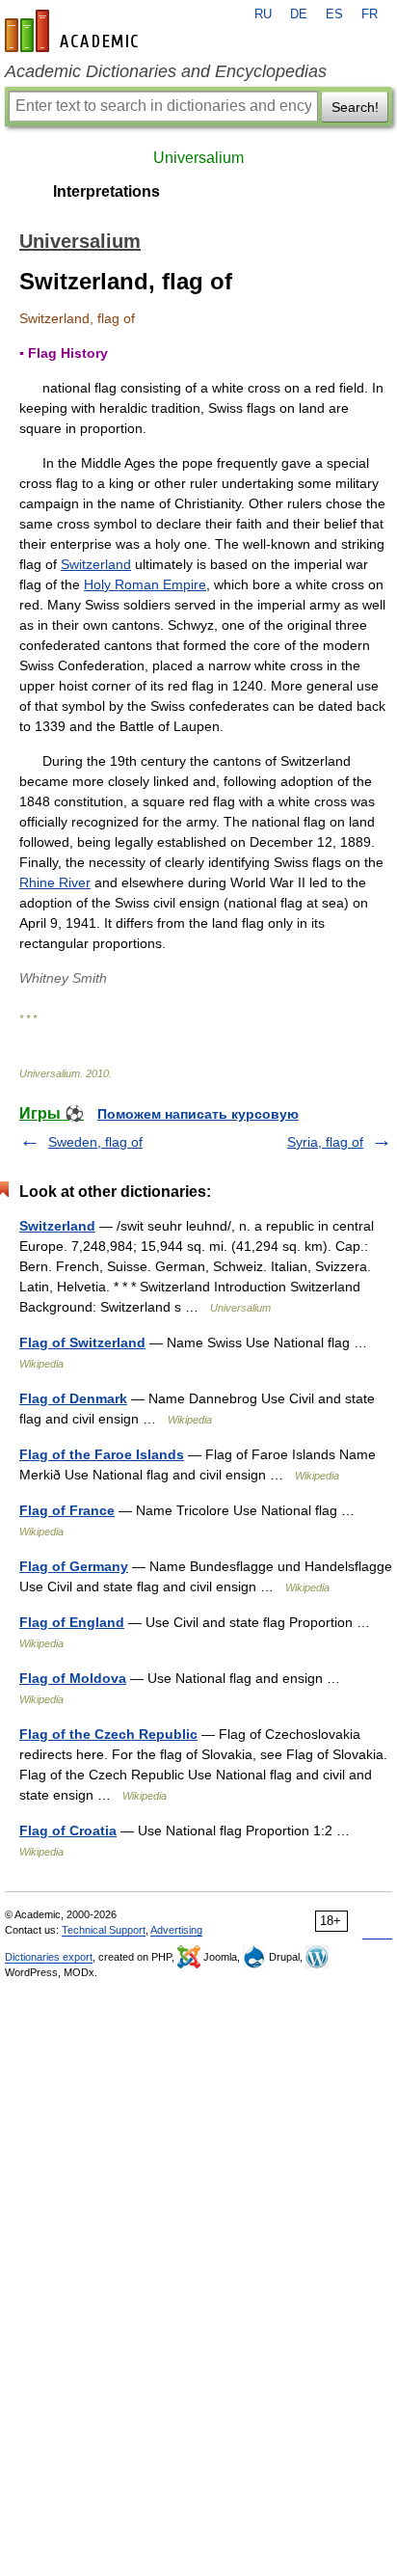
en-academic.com (74, 31)
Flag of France (67, 1510)
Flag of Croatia (68, 1830)
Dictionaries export (49, 1957)
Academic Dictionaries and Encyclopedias (166, 71)
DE (299, 14)
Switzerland (96, 564)
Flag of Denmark (73, 1398)
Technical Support (104, 1930)
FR (370, 14)
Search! (355, 107)
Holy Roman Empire (145, 584)
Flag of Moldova (73, 1678)
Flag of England (72, 1622)
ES (334, 14)
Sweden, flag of (95, 1142)
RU (263, 14)
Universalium (198, 158)
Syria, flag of (325, 1142)
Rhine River (55, 882)
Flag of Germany (74, 1566)
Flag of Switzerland (82, 1342)
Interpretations (106, 191)
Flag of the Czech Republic (108, 1734)
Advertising (176, 1930)
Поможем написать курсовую (198, 1114)
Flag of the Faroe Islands (102, 1454)
